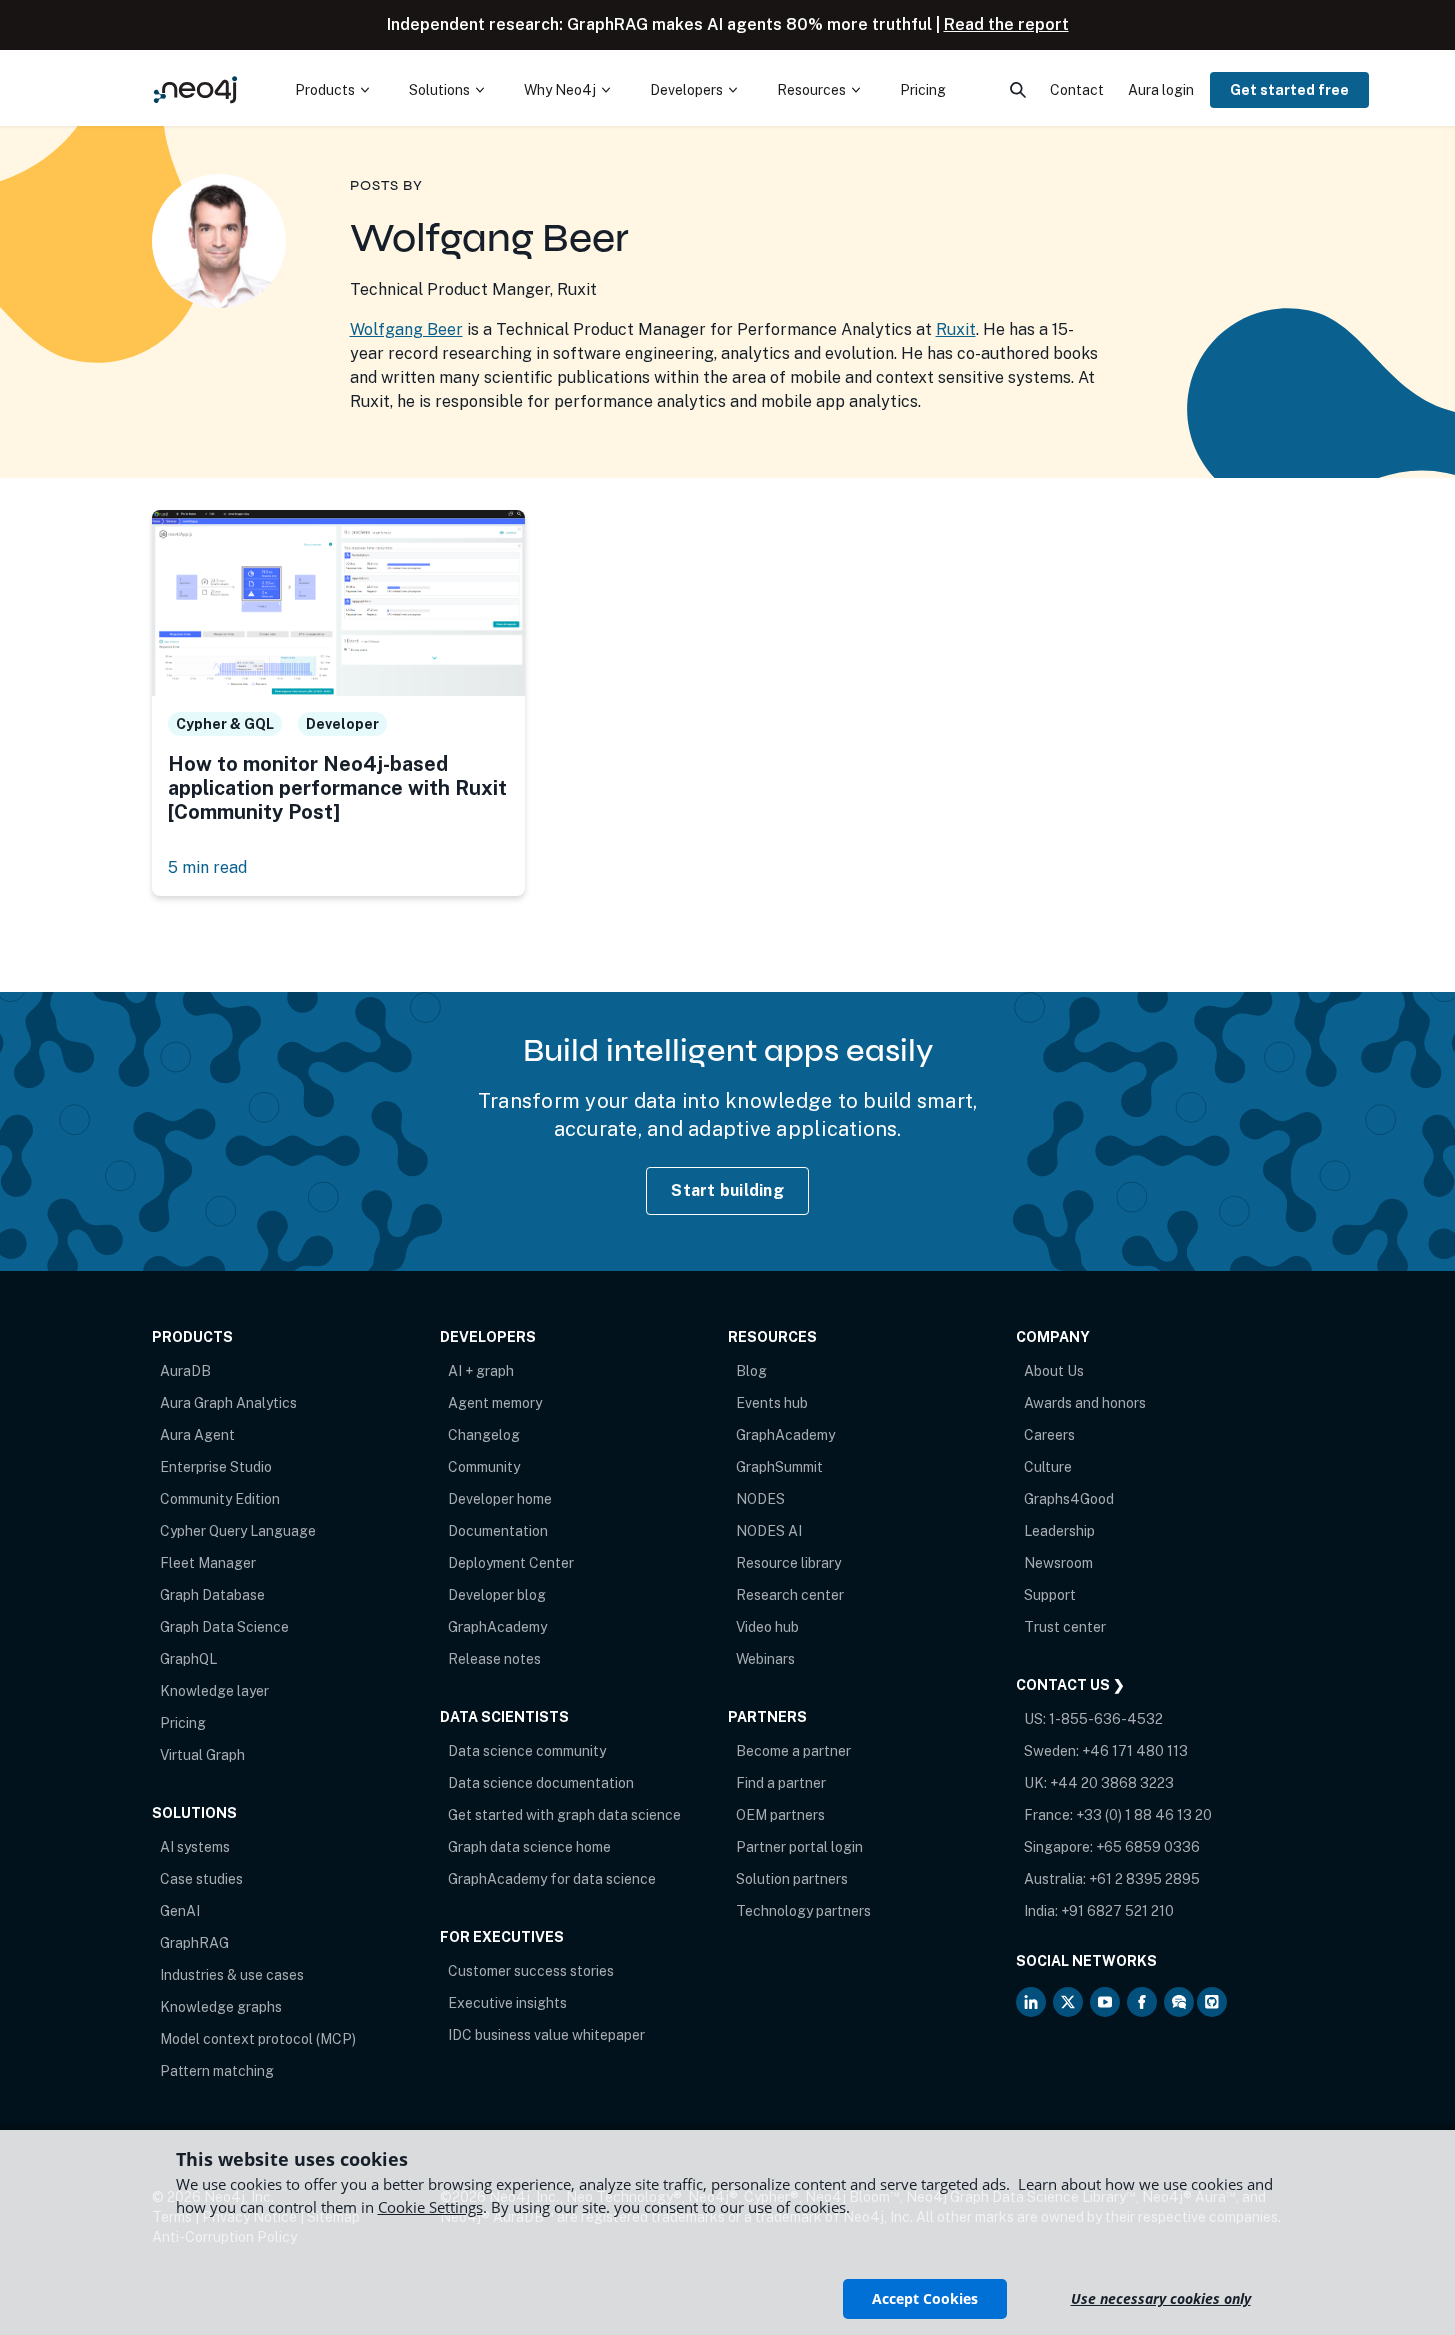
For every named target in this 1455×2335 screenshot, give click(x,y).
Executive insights (507, 2003)
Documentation (498, 1531)
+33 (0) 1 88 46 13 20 (1144, 1815)
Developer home (500, 1499)
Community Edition (220, 1499)
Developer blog (497, 1595)
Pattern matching (217, 2071)
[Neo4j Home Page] (196, 89)
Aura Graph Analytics (228, 1403)
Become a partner (793, 1751)
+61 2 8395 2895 (1144, 1879)
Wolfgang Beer (406, 329)
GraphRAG (194, 1943)
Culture (1048, 1467)
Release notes (494, 1659)
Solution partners (792, 1879)
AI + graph (481, 1371)
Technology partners (803, 1911)
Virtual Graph (202, 1755)
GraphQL (188, 1659)
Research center (790, 1595)
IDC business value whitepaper (546, 2035)
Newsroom (1058, 1563)
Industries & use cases (232, 1975)
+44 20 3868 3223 (1112, 1783)
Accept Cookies (925, 2298)
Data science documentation (541, 1783)
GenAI (180, 1911)
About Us (1054, 1371)
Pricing (183, 1723)
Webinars (765, 1659)
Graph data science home (529, 1847)
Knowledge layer (214, 1691)
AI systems (195, 1847)
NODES (760, 1499)
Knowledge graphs (221, 2007)
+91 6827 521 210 (1117, 1911)
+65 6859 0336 (1148, 1847)
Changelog (484, 1435)
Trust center (1065, 1627)
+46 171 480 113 (1135, 1751)
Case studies (201, 1879)
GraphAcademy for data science (552, 1879)
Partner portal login (799, 1847)
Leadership (1059, 1531)
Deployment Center (511, 1563)
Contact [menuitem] (1077, 90)
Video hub (767, 1627)
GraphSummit (779, 1467)
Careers (1049, 1435)
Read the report (1006, 24)
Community (484, 1467)
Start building (727, 1190)
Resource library (788, 1563)
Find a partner (781, 1783)
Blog (751, 1371)
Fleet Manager (208, 1563)
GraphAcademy (497, 1627)
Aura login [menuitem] (1161, 90)
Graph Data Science (224, 1627)
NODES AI (769, 1531)
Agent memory (495, 1403)
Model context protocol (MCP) (258, 2039)
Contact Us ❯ (1070, 1685)
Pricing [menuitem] (923, 90)
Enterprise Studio (216, 1467)
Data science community (527, 1751)
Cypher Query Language (238, 1531)
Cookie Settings (430, 2207)
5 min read (207, 867)
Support (1050, 1595)
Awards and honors (1085, 1403)
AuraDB (185, 1371)
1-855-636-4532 (1106, 1719)
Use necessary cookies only (1161, 2298)
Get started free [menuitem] (1289, 90)
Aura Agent (197, 1435)
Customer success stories (531, 1971)
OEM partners (780, 1815)
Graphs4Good (1069, 1499)
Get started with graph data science (564, 1815)
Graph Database (212, 1595)
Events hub (772, 1403)
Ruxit (956, 329)
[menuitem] (332, 90)
